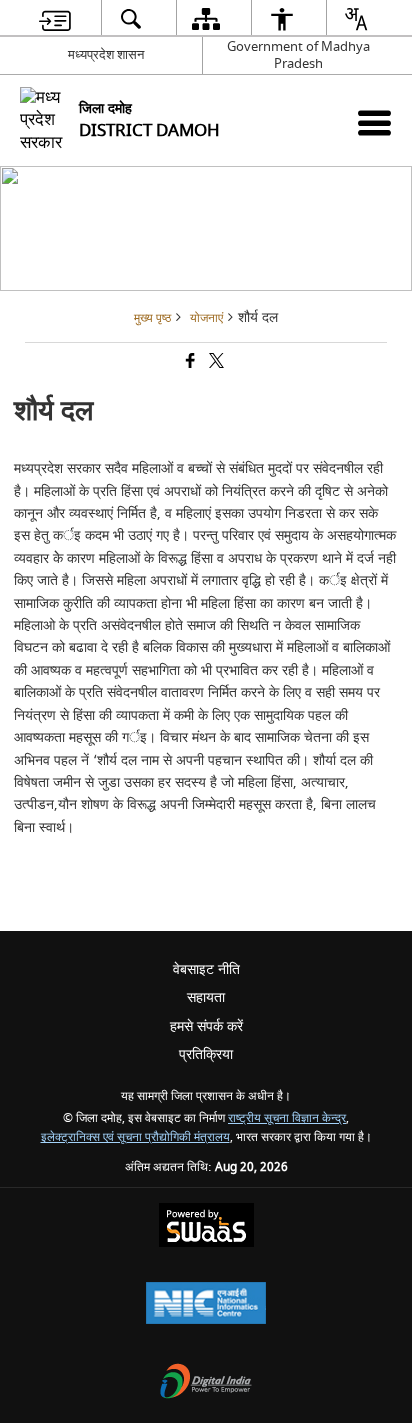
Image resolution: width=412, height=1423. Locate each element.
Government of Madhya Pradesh (298, 55)
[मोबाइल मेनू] (374, 122)
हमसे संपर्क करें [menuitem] (206, 1026)
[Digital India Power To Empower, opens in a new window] (206, 1383)
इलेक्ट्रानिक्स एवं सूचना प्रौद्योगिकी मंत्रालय (135, 1137)
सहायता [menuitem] (206, 997)
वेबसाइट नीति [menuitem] (206, 969)
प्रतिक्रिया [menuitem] (206, 1054)
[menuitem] (55, 18)
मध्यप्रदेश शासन (106, 54)
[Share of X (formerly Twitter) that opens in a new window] (215, 363)
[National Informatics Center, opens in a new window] (206, 1305)
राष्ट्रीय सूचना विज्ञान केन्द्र (287, 1118)
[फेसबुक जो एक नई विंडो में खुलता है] (189, 363)
